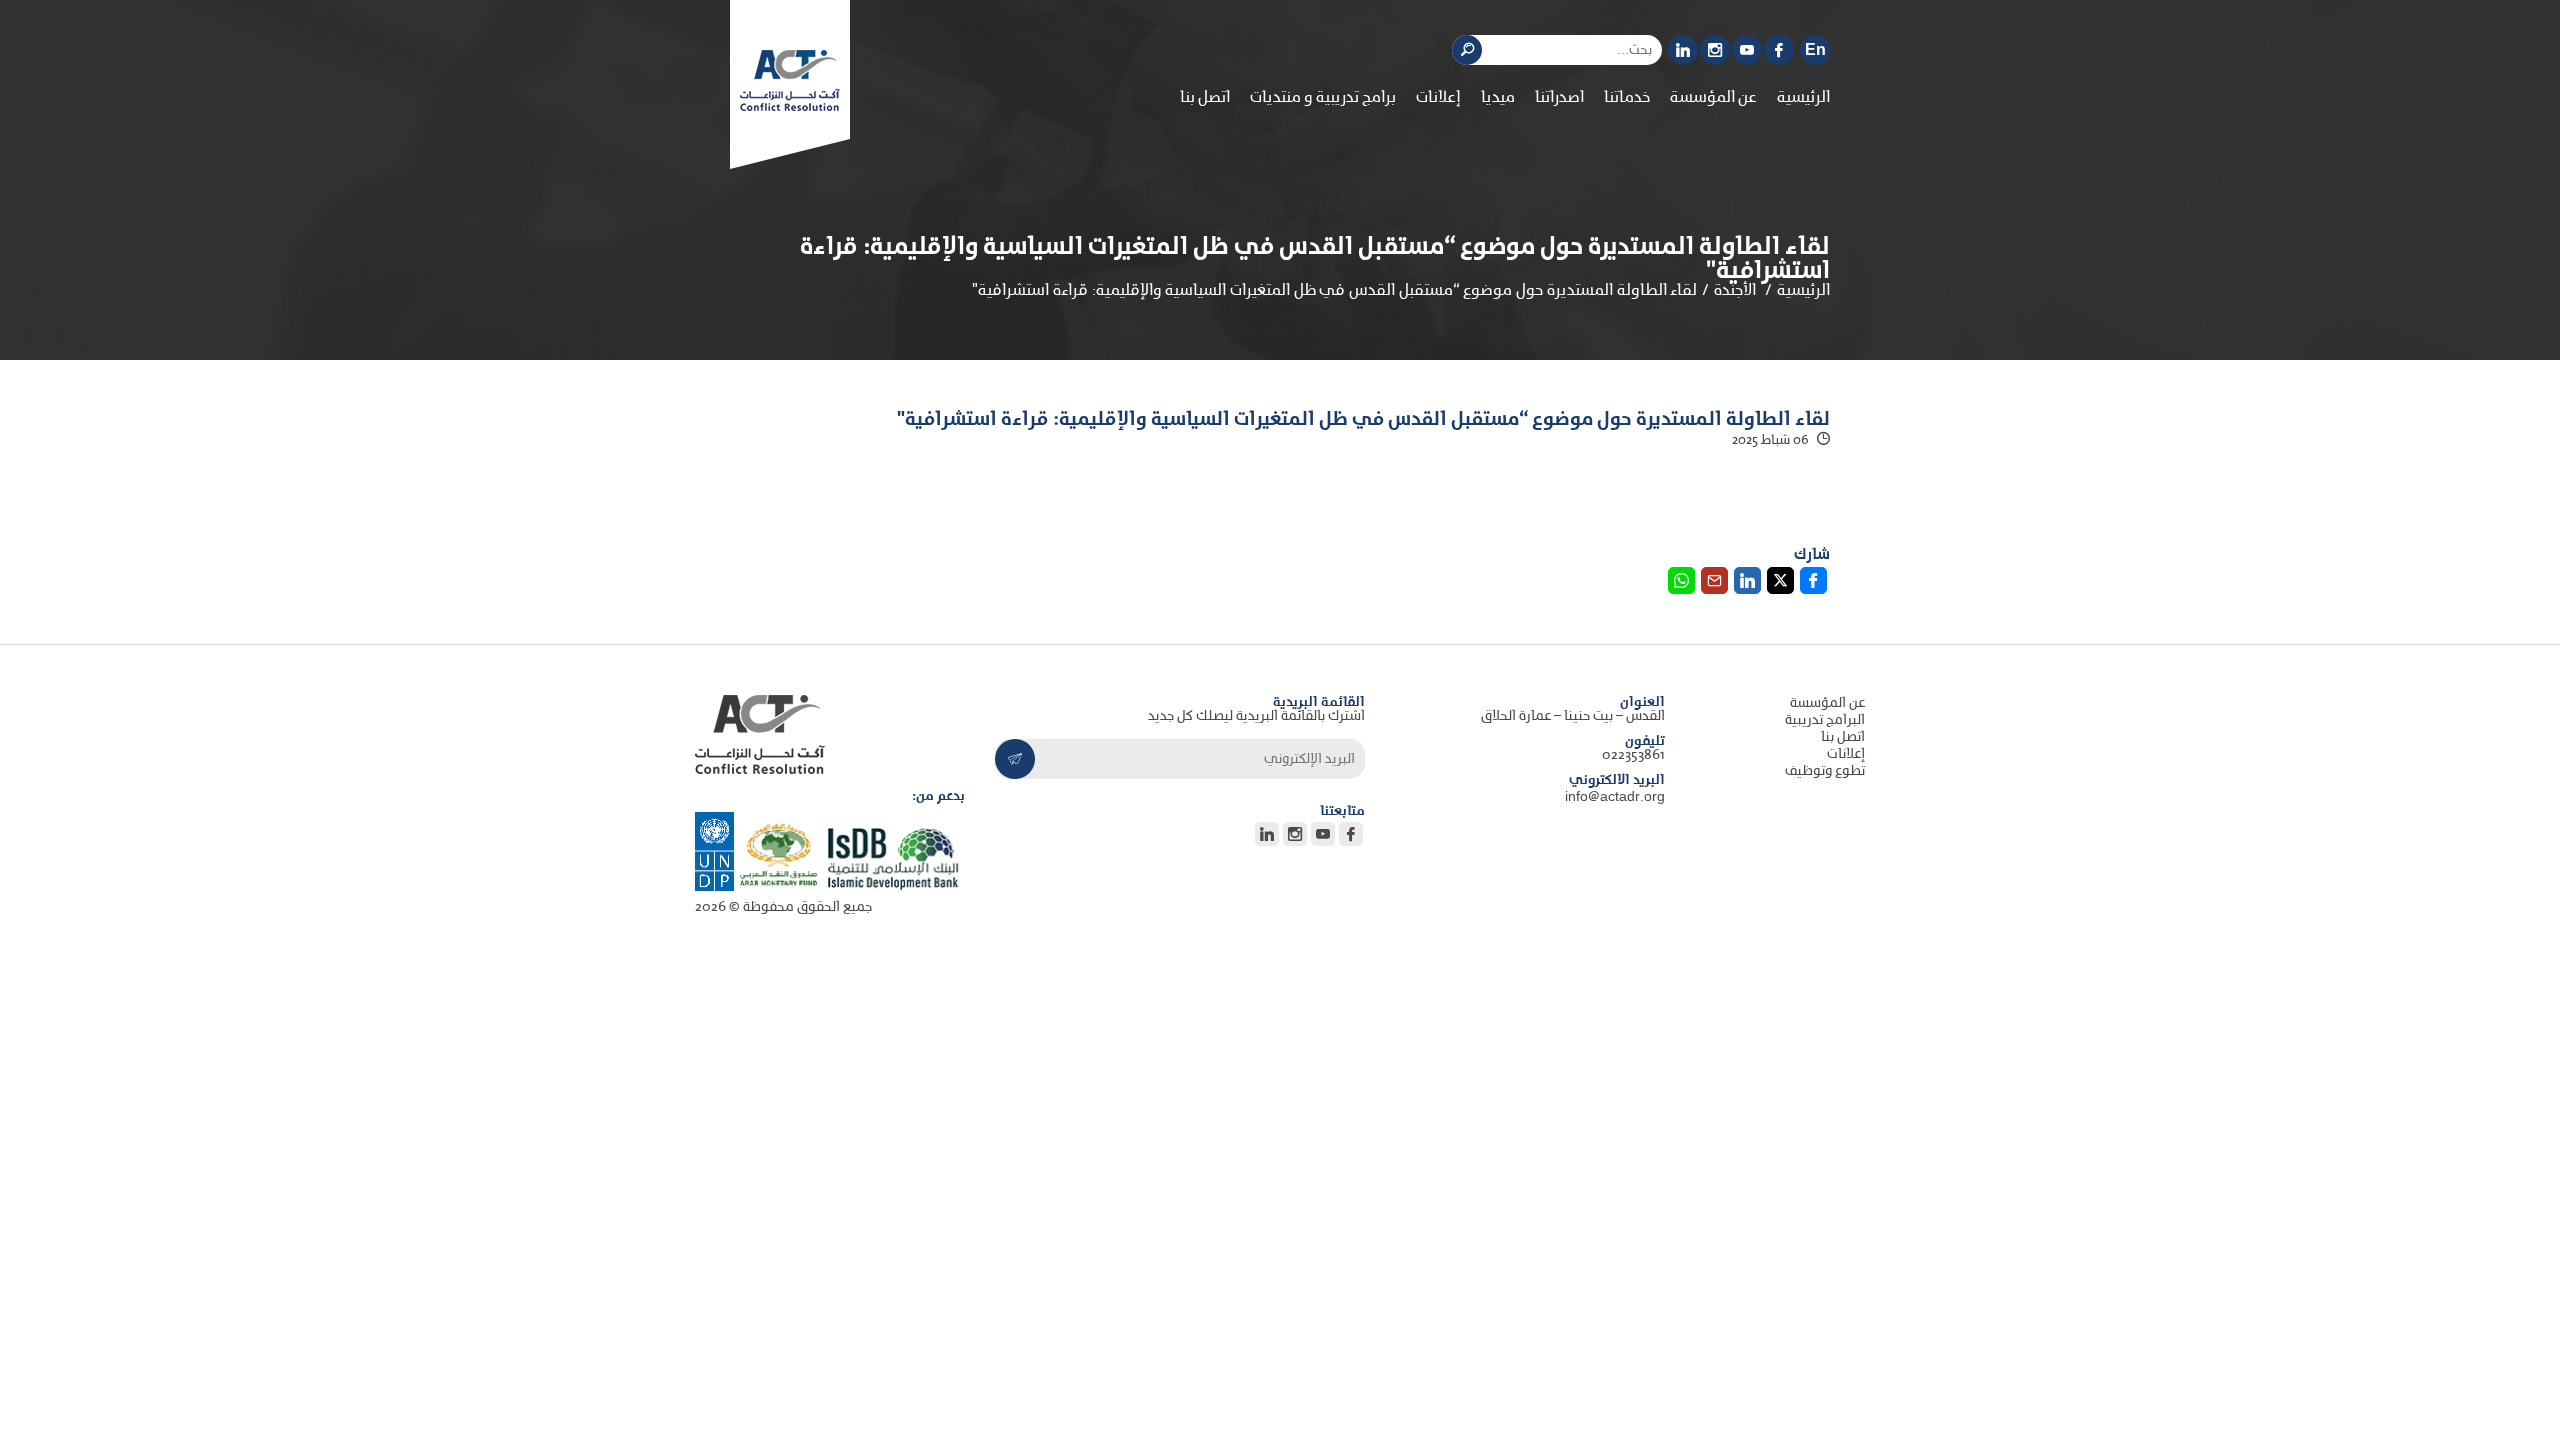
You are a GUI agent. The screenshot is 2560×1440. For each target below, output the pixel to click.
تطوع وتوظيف (1825, 771)
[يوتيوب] (1747, 50)
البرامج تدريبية (1825, 720)
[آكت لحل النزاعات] (790, 80)
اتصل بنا (1205, 98)
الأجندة (1735, 291)
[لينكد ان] (1683, 50)
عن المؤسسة (1827, 703)
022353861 (1633, 755)
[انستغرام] (1715, 50)
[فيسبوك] (1779, 50)
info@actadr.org (1615, 797)
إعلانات (1438, 98)
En (1815, 50)
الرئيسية (1803, 98)
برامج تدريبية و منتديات (1323, 98)
